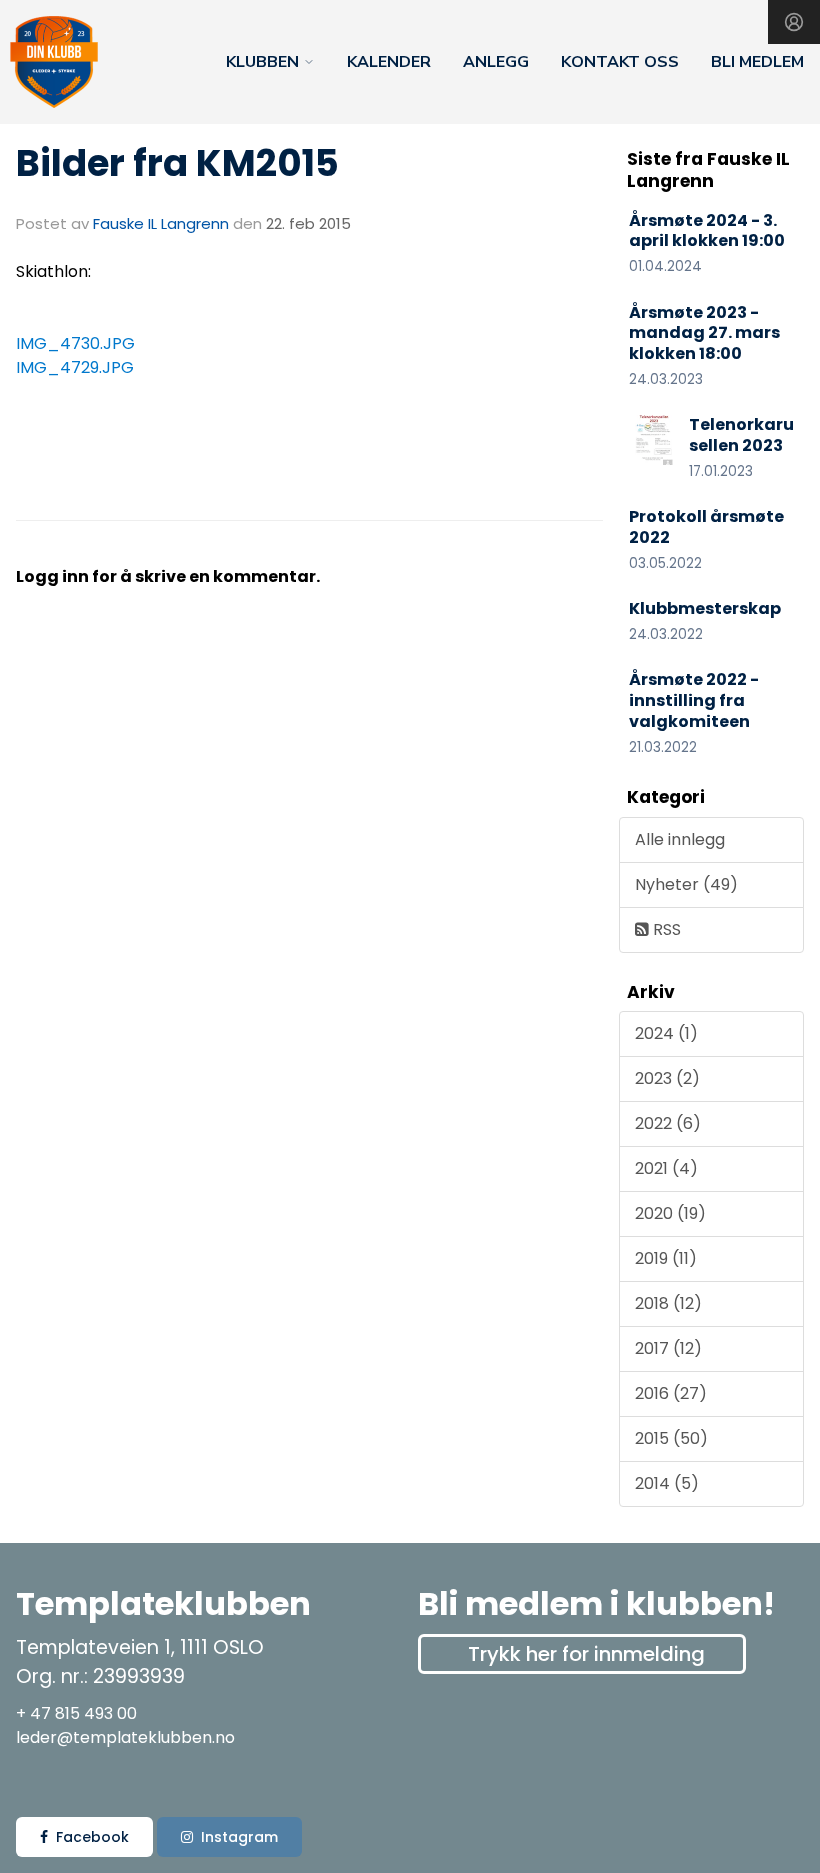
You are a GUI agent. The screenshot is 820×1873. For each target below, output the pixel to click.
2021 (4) (666, 1168)
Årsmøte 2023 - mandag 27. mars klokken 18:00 (704, 333)
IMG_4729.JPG (75, 367)
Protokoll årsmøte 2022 (706, 527)
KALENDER (389, 62)
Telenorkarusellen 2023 (741, 435)
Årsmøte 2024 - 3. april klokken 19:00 (707, 231)
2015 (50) (671, 1438)
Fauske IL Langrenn (161, 223)
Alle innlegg (680, 839)
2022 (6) (668, 1123)
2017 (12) (668, 1348)
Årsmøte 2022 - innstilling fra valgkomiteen (694, 700)
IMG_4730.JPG (75, 343)
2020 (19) (670, 1213)
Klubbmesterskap (705, 608)
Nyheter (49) (686, 884)
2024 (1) (666, 1033)
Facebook (92, 1837)
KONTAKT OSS (620, 62)
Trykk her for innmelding (586, 1654)
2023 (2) (667, 1078)
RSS (665, 929)
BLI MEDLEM (757, 62)
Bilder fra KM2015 (177, 163)
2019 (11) (666, 1258)
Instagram (239, 1837)
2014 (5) (667, 1483)
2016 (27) (671, 1393)
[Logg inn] (794, 22)
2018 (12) (668, 1303)
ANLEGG (496, 62)
